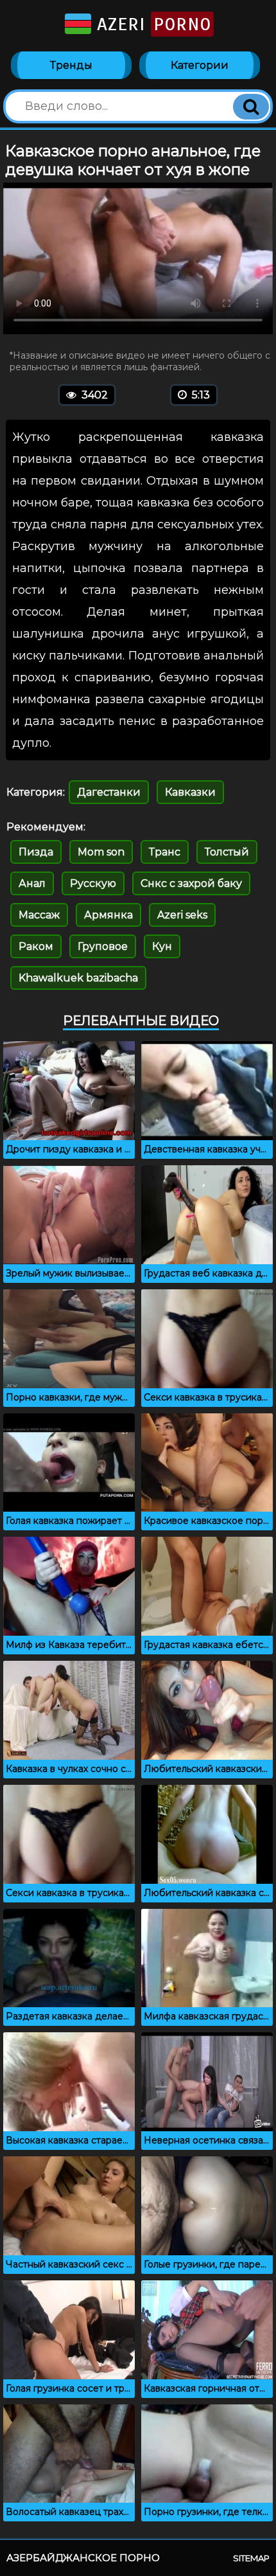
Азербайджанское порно (83, 2558)
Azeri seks (182, 915)
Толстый (227, 852)
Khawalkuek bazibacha (78, 978)
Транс (165, 852)
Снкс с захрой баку (191, 883)
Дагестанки (109, 792)
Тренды (71, 65)
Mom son (101, 852)
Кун (162, 946)
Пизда (36, 852)
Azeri (151, 24)
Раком (36, 946)
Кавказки (190, 792)
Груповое (103, 946)
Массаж (39, 915)
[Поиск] (251, 107)
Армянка (108, 915)
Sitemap (251, 2558)
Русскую (93, 883)
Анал (32, 883)
